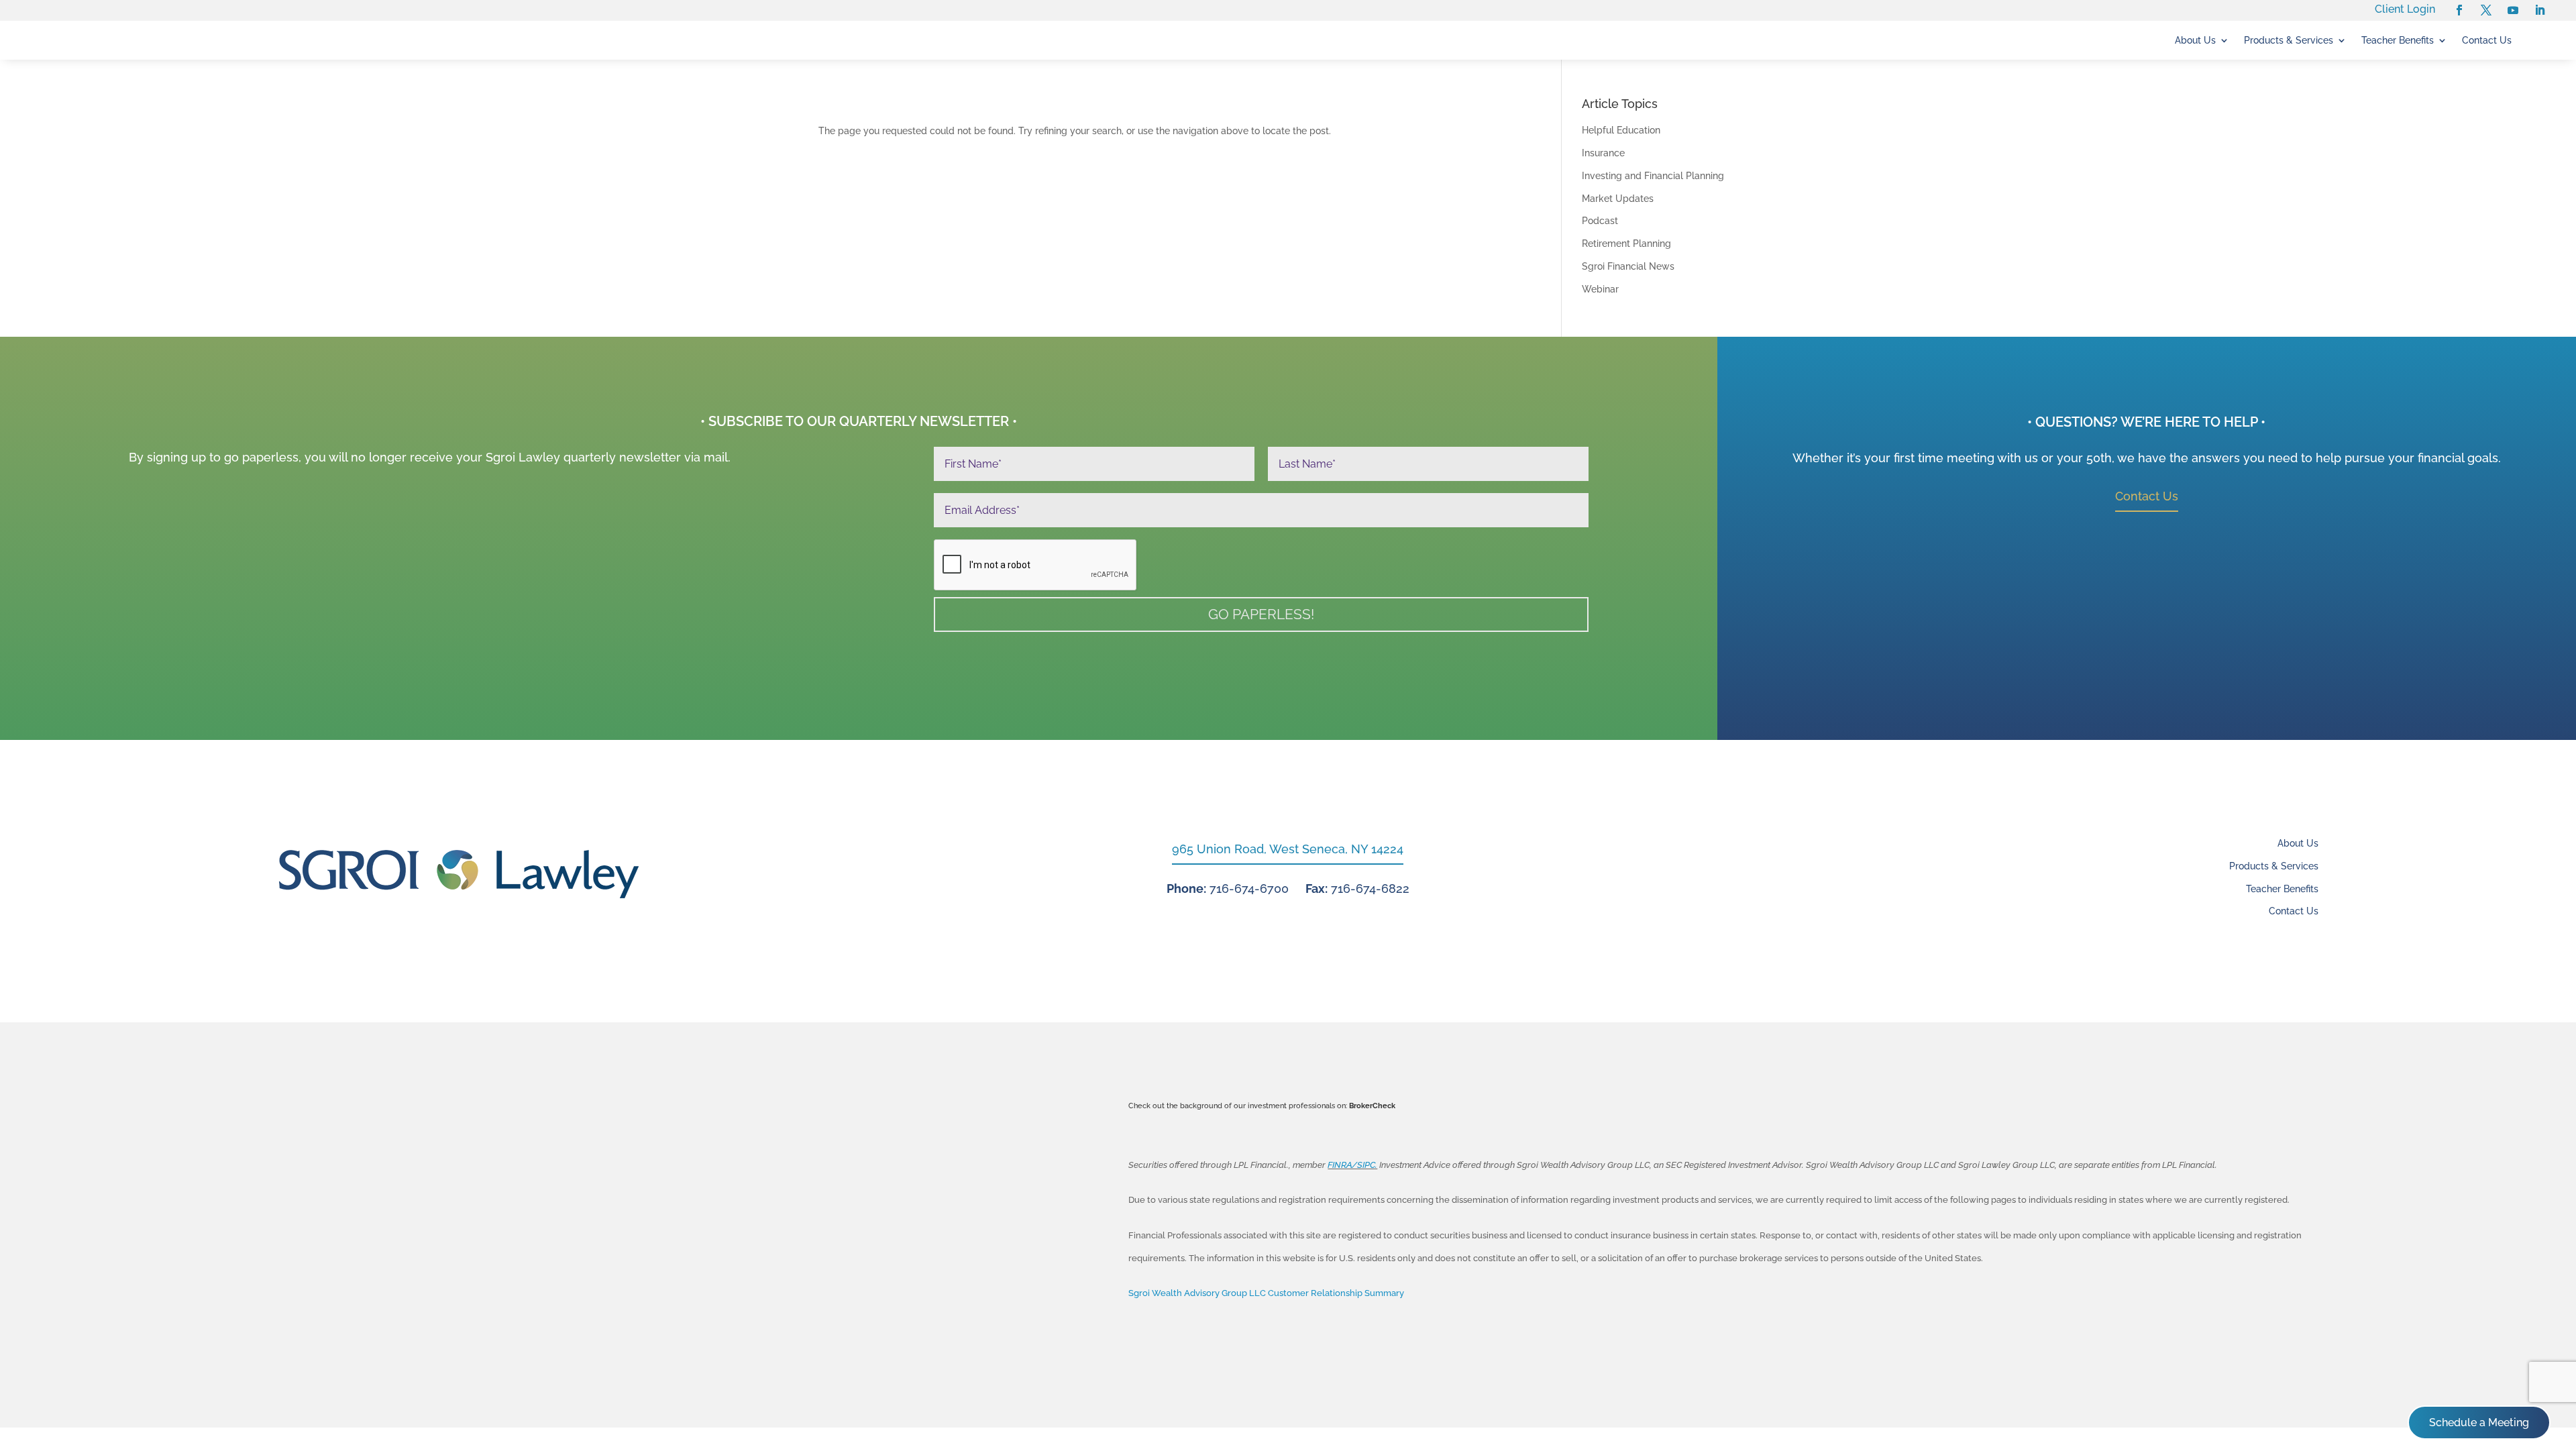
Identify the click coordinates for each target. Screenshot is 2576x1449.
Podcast (1600, 221)
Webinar (1600, 289)
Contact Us (2487, 41)
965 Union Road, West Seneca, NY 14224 (1288, 849)
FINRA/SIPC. (1352, 1165)
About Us (2195, 41)
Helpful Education (1621, 130)
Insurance (1603, 153)
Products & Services (2289, 41)
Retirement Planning (1626, 244)
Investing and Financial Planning (1653, 176)
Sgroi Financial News (1628, 266)
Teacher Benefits (2398, 41)
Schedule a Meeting (2479, 1423)
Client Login (2405, 9)
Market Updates (1618, 199)
